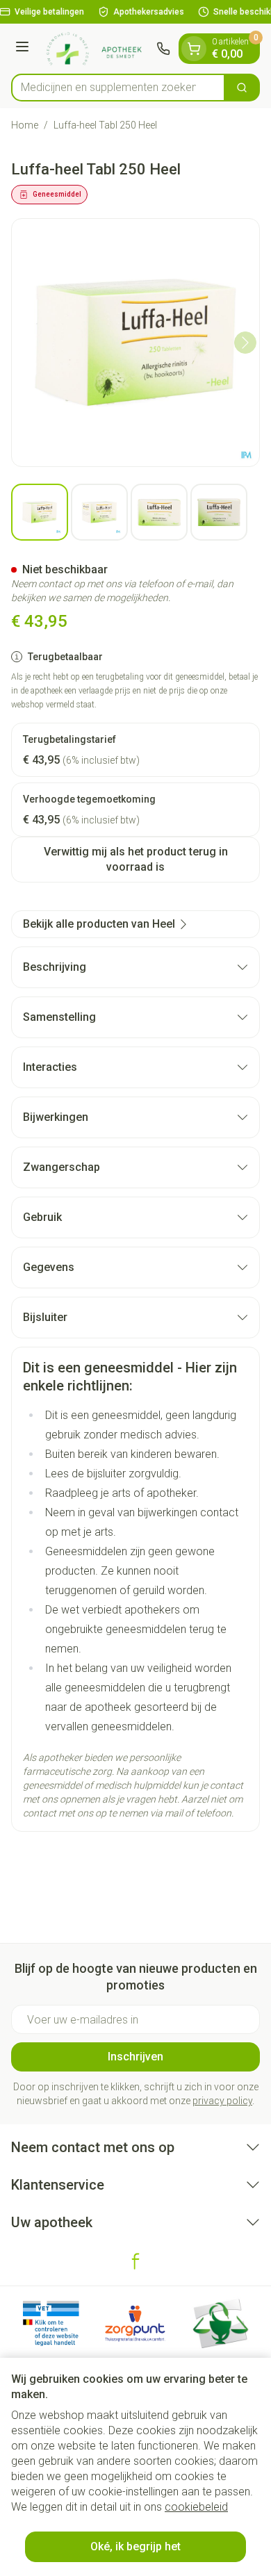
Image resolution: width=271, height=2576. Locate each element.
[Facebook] (135, 2261)
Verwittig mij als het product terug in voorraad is (136, 859)
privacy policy (222, 2101)
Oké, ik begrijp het (135, 2546)
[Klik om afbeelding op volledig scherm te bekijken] (135, 343)
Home (25, 125)
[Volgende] (245, 343)
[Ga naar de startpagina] (95, 49)
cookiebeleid (196, 2507)
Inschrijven (135, 2057)
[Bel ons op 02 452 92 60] (163, 49)
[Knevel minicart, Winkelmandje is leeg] (194, 49)
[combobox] (118, 88)
